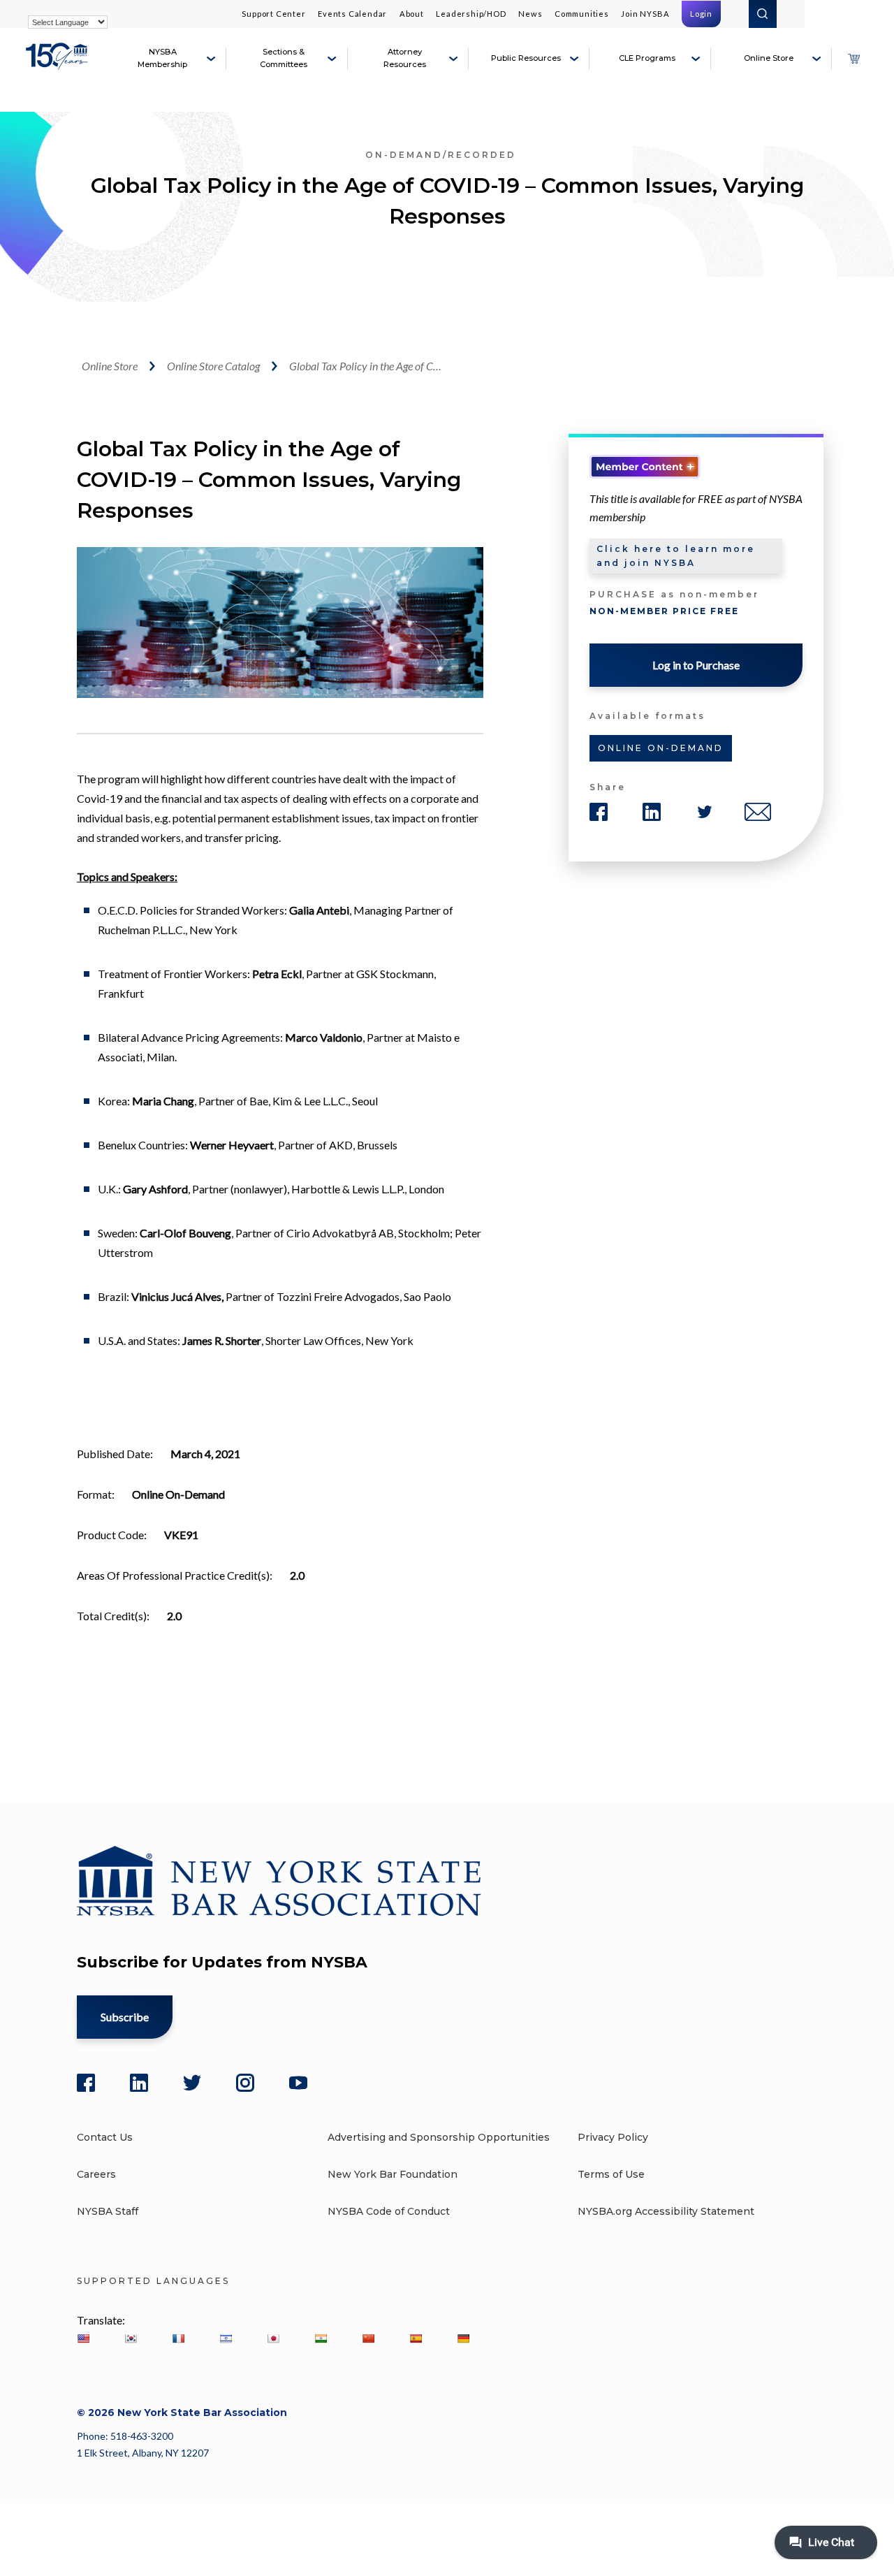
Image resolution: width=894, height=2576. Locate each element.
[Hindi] (321, 2338)
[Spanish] (416, 2338)
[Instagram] (245, 2083)
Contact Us (105, 2137)
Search (763, 14)
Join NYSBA (645, 14)
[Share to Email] (758, 812)
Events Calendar (352, 14)
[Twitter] (192, 2083)
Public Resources (526, 58)
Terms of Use (611, 2174)
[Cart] (853, 59)
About (412, 14)
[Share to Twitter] (705, 812)
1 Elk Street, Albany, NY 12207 (143, 2453)
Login (701, 14)
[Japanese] (273, 2338)
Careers (96, 2174)
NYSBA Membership (162, 58)
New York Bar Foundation (393, 2174)
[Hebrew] (226, 2338)
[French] (178, 2338)
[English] (83, 2338)
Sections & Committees (284, 58)
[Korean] (131, 2338)
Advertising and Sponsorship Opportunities (439, 2137)
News (530, 14)
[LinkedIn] (139, 2083)
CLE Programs (647, 58)
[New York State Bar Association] (59, 64)
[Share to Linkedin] (652, 812)
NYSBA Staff (108, 2211)
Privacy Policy (613, 2137)
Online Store (769, 58)
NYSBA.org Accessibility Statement (666, 2211)
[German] (463, 2338)
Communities (582, 14)
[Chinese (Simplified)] (368, 2338)
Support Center (273, 14)
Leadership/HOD (471, 14)
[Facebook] (86, 2083)
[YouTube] (298, 2083)
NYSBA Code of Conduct (389, 2211)
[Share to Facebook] (599, 812)
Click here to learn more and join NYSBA (676, 556)
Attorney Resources (405, 58)
